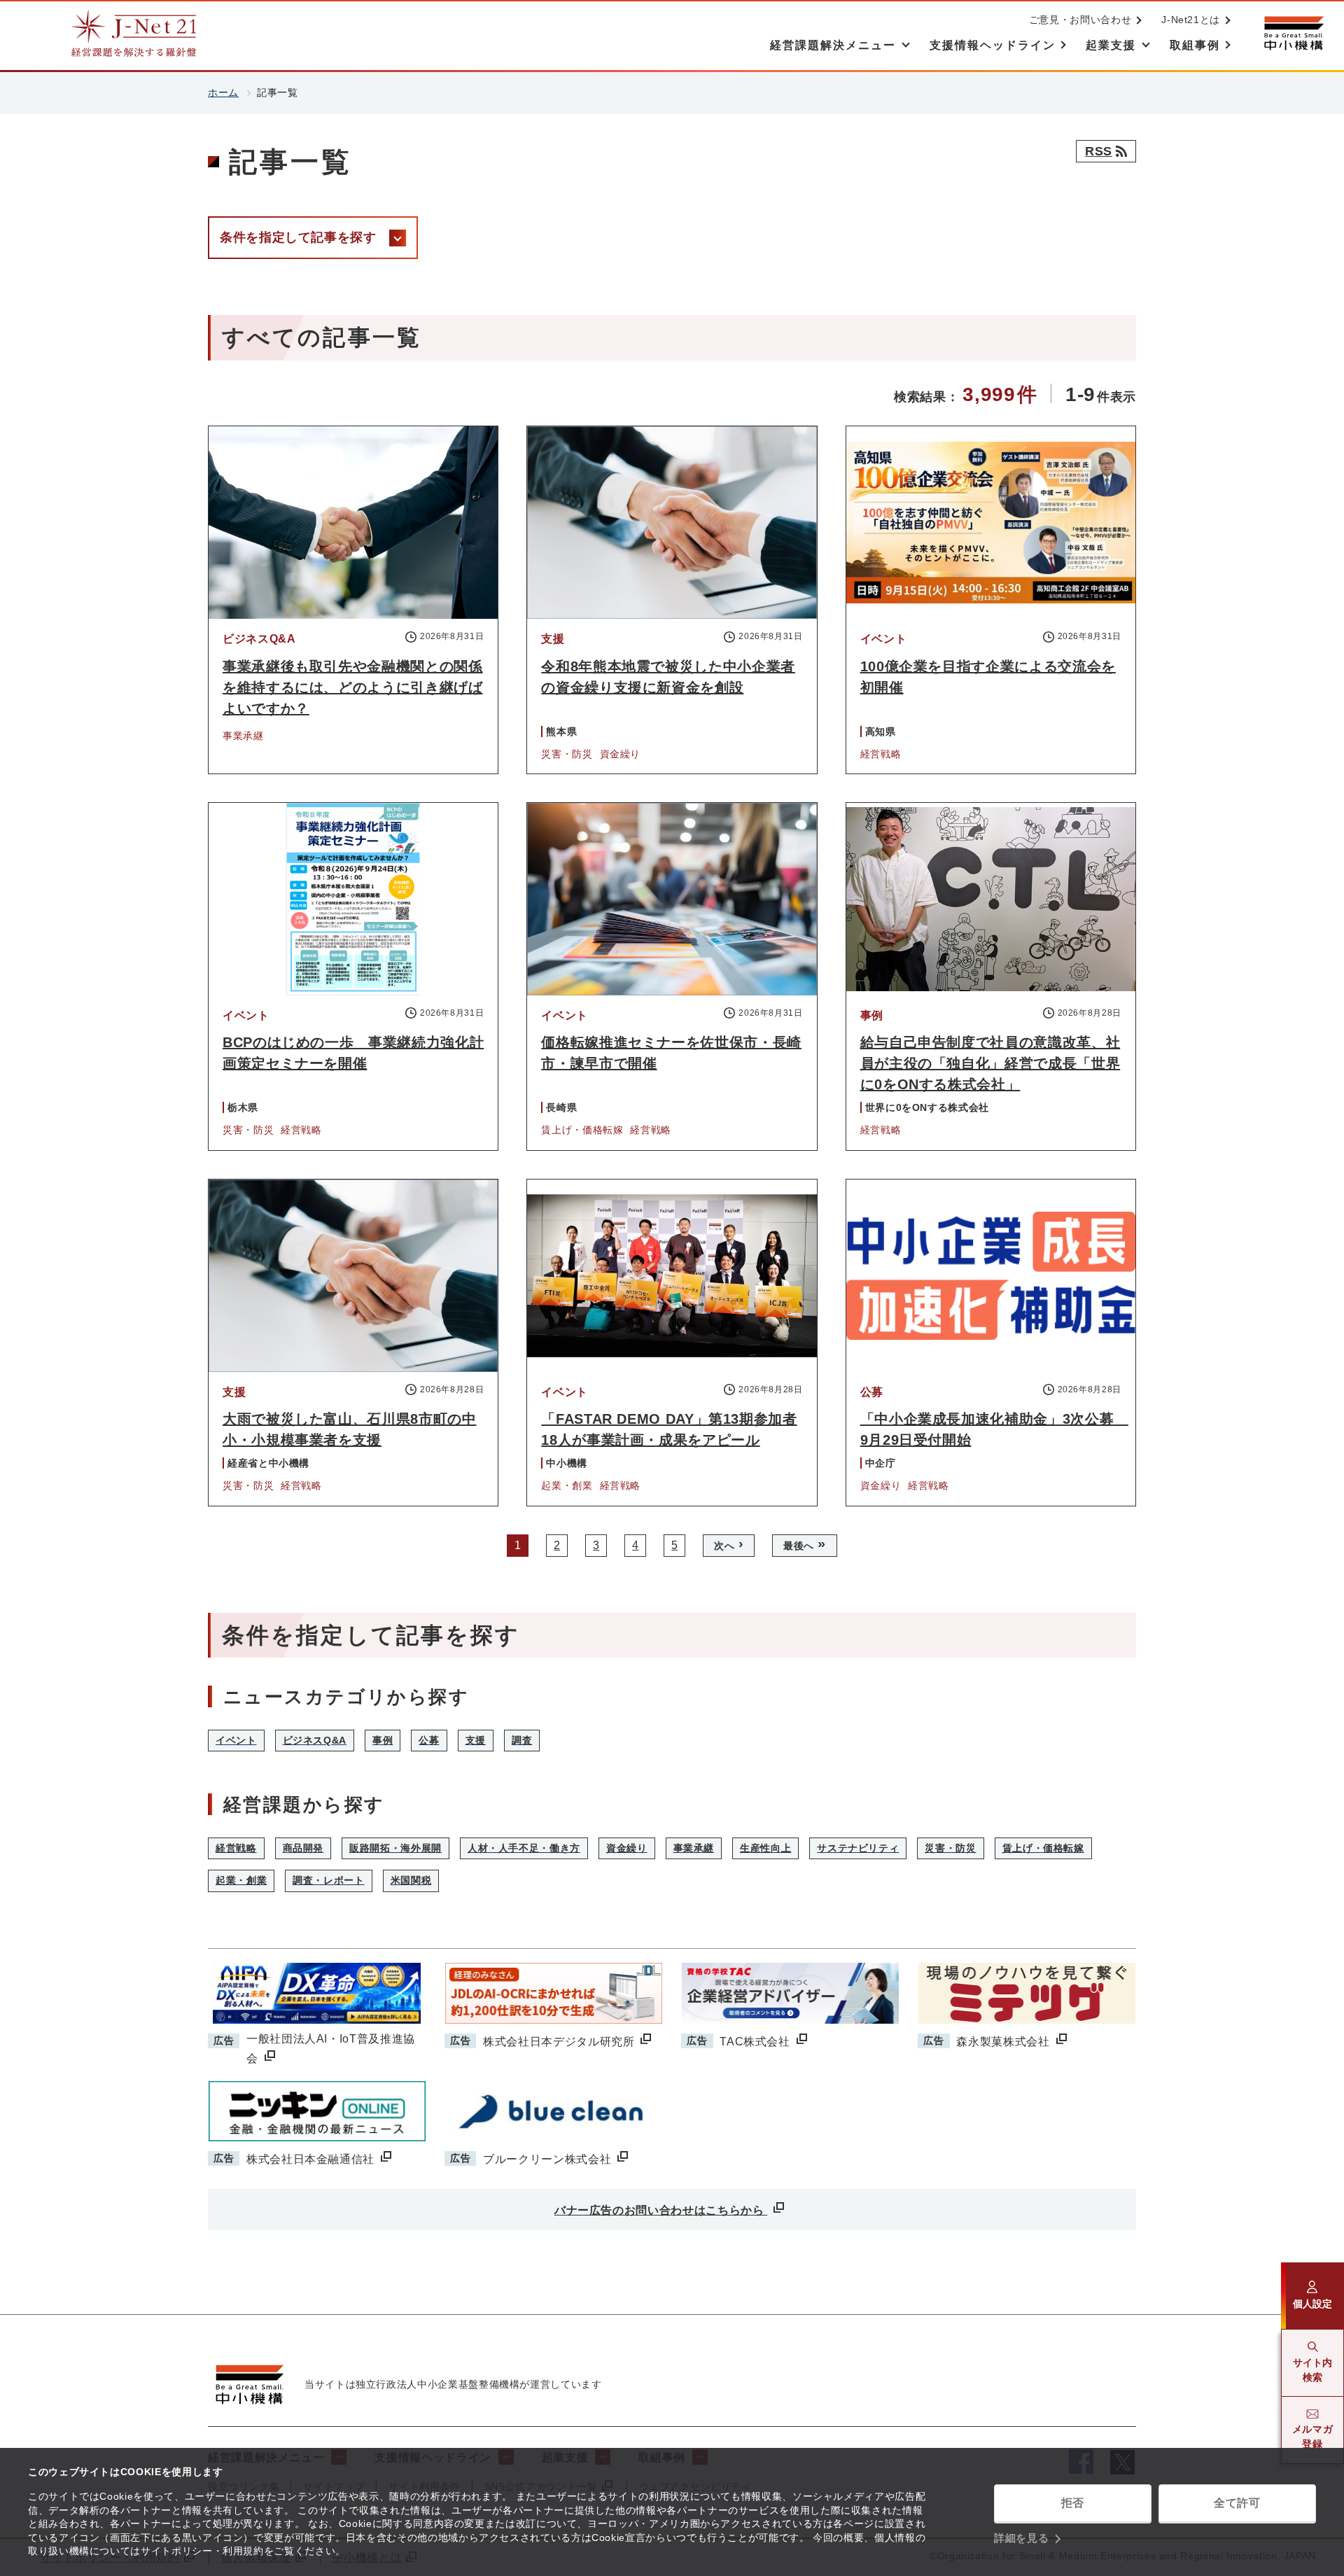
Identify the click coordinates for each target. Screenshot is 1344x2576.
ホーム (223, 92)
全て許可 (1237, 2503)
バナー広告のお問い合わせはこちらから (661, 2210)
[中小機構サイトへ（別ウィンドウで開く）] (1294, 33)
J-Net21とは (1191, 20)
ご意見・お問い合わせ (1080, 20)
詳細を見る (1021, 2538)
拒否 (1073, 2503)
